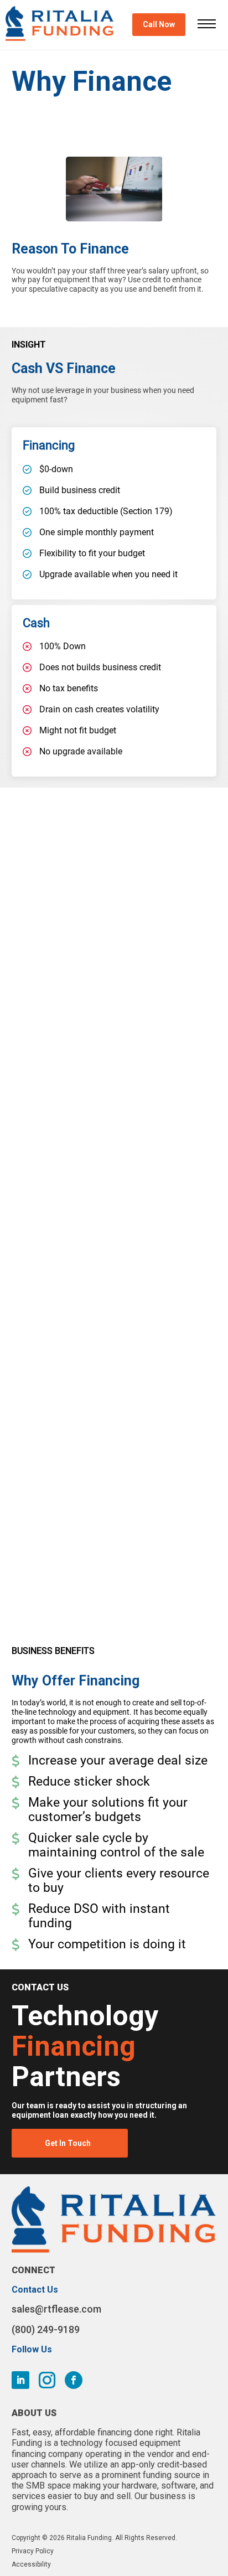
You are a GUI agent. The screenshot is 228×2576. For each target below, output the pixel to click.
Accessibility (31, 2564)
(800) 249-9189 (46, 2329)
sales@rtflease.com (56, 2309)
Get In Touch (68, 2143)
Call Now (159, 24)
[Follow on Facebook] (74, 2380)
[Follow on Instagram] (47, 2380)
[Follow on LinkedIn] (20, 2380)
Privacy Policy (33, 2551)
